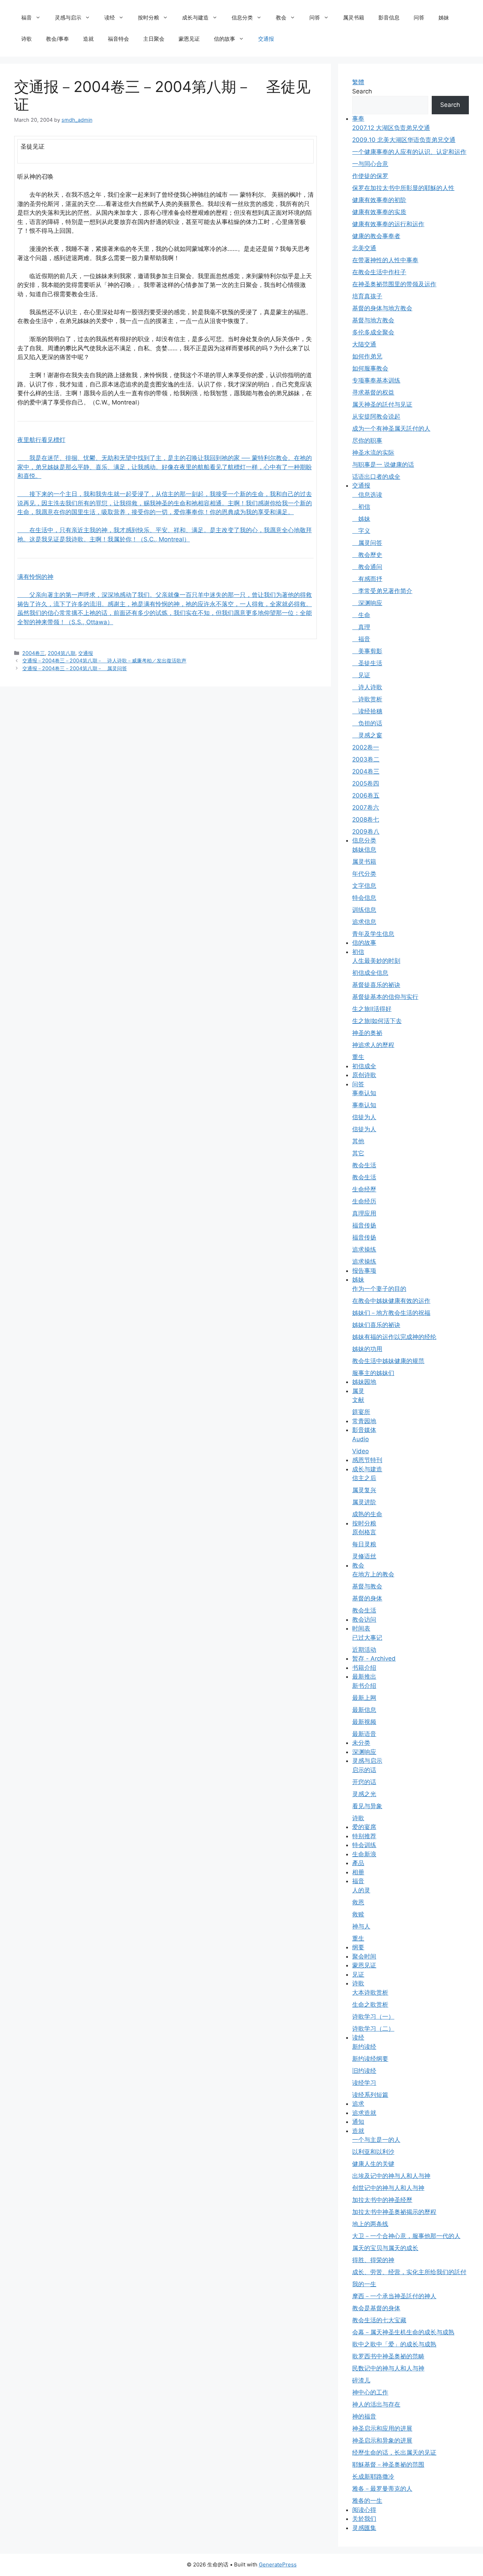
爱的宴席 (364, 1827)
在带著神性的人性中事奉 (385, 260)
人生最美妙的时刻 (376, 961)
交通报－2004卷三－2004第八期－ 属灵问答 (75, 668)
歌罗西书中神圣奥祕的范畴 (388, 2356)
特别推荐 (364, 1836)
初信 (361, 507)
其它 (358, 1153)
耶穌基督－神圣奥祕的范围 (388, 2465)
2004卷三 (34, 653)
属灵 (358, 1391)
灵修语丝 (364, 1556)
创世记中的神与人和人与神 (388, 2188)
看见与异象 (367, 1806)
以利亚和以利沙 (373, 2152)
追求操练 (364, 1249)
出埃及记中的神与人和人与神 (391, 2176)
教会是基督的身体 (376, 2308)
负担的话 (367, 723)
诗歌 (27, 39)
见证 (361, 675)
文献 (358, 1400)
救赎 (358, 1914)
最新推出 (364, 1677)
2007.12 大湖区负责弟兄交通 (391, 128)
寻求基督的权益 (373, 392)
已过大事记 (367, 1638)
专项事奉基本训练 (376, 380)
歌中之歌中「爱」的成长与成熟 (394, 2344)
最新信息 (364, 1710)
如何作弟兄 (367, 356)
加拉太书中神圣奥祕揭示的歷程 (394, 2212)
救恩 (358, 1902)
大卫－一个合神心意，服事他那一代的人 (406, 2236)
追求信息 (364, 922)
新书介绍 (364, 1686)
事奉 (358, 119)
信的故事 (225, 39)
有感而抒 (367, 579)
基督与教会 (367, 1586)
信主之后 (364, 1478)
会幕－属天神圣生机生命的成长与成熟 (403, 2332)
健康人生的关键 (373, 2164)
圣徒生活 (367, 663)
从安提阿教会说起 (376, 416)
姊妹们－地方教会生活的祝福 (391, 1313)
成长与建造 (195, 18)
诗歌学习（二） (373, 2029)
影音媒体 (364, 1430)
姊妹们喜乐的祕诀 (376, 1325)
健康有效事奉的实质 (379, 212)
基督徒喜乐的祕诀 (376, 985)
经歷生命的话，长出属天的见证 (394, 2453)
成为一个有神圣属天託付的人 (391, 429)
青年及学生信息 (373, 934)
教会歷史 (367, 555)
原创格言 (364, 1532)
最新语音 (364, 1734)
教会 (281, 18)
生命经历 (364, 1201)
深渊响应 (367, 603)
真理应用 (364, 1213)
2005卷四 (366, 783)
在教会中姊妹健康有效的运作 (391, 1301)
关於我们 (364, 2519)
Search (362, 91)
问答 (315, 18)
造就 (88, 39)
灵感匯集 (364, 2528)
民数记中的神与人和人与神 (388, 2368)
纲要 (358, 1947)
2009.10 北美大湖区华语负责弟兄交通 (404, 140)
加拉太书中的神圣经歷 (382, 2200)
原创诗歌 (364, 1075)
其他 (358, 1141)
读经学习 (364, 2083)
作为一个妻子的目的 (379, 1289)
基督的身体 (367, 1598)
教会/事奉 (57, 39)
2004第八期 (62, 653)
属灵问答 (367, 543)
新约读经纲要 (370, 2059)
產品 (358, 1863)
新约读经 (364, 2047)
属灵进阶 (364, 1502)
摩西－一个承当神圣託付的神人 (394, 2296)
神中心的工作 (370, 2392)
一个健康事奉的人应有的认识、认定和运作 (409, 152)
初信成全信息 (370, 973)
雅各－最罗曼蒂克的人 (382, 2489)
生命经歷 (364, 1189)
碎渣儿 (361, 2380)
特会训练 (364, 1845)
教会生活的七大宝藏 (379, 2320)
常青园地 (364, 1421)
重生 (358, 1057)
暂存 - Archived (374, 1658)
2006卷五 (366, 795)
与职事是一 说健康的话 (383, 465)
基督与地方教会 (373, 320)
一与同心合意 (370, 164)
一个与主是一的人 (376, 2140)
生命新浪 (364, 1854)
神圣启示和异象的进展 (382, 2440)
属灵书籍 (354, 18)
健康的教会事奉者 (376, 236)
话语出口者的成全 (376, 477)
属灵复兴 (364, 1490)
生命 (361, 615)
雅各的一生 (367, 2501)
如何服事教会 (370, 368)
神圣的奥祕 (367, 1033)
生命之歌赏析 (370, 2005)
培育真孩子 (367, 296)
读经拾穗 (367, 711)
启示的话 (364, 1770)
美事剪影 (367, 651)
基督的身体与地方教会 (382, 308)
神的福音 (364, 2416)
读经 (110, 18)
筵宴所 (361, 1412)
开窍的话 (364, 1782)
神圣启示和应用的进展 (382, 2428)
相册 (358, 1872)
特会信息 (364, 898)
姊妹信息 (364, 850)
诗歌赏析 (367, 699)
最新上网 (364, 1698)
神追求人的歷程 (373, 1045)
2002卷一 (366, 747)
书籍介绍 (364, 1668)
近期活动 (364, 1650)
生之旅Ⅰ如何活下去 (377, 1021)
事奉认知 (364, 1093)
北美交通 (364, 248)
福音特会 (118, 39)
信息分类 (242, 18)
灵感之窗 (367, 735)
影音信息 (389, 18)
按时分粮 (149, 18)
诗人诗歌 (367, 687)
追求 (358, 2104)
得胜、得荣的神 (373, 2260)
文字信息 (364, 886)
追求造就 (364, 2113)
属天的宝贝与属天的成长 (385, 2248)
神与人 (361, 1926)
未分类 (361, 1743)
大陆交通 (364, 344)
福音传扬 (364, 1225)
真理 (361, 627)
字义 (361, 531)
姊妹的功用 (367, 1349)
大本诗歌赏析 (370, 1993)
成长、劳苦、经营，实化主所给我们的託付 (409, 2272)
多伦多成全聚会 (373, 332)
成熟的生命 (367, 1514)
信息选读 (367, 495)
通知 (358, 2122)
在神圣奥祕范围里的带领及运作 (394, 284)
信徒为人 (364, 1117)
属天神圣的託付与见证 (382, 404)
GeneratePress (278, 2564)
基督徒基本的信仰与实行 (385, 997)
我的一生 (364, 2284)
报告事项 (364, 1271)
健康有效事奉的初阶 (379, 200)
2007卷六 (366, 807)
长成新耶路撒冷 (373, 2477)
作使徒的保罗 (370, 176)
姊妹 (444, 18)
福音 (27, 18)
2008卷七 (366, 820)
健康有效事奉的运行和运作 (388, 224)
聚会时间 (364, 1956)
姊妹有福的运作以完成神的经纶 (394, 1337)
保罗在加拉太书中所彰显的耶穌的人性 (403, 188)
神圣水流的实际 (373, 453)
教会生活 (364, 1165)
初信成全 (364, 1066)
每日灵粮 (364, 1544)
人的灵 (361, 1890)
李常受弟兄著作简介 (382, 591)
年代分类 (364, 874)
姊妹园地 (364, 1382)
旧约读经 (364, 2071)
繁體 (358, 82)
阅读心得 (364, 2510)
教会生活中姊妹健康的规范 (388, 1361)
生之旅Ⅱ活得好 (372, 1009)
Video (360, 1451)
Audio (360, 1439)
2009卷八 (366, 832)
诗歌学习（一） (373, 2017)
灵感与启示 (68, 18)
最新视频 (364, 1722)
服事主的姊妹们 (373, 1373)
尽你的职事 (367, 441)
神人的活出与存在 (376, 2404)
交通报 (266, 39)
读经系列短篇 (370, 2095)
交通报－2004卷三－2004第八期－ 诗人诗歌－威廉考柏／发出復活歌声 (104, 660)
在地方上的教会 (373, 1574)
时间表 (361, 1628)
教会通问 (367, 567)
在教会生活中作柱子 (379, 272)
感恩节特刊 (367, 1460)
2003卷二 (366, 759)
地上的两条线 (370, 2224)
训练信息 (364, 910)
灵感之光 (364, 1794)
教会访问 (364, 1620)
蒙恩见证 (189, 39)
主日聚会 (154, 39)
